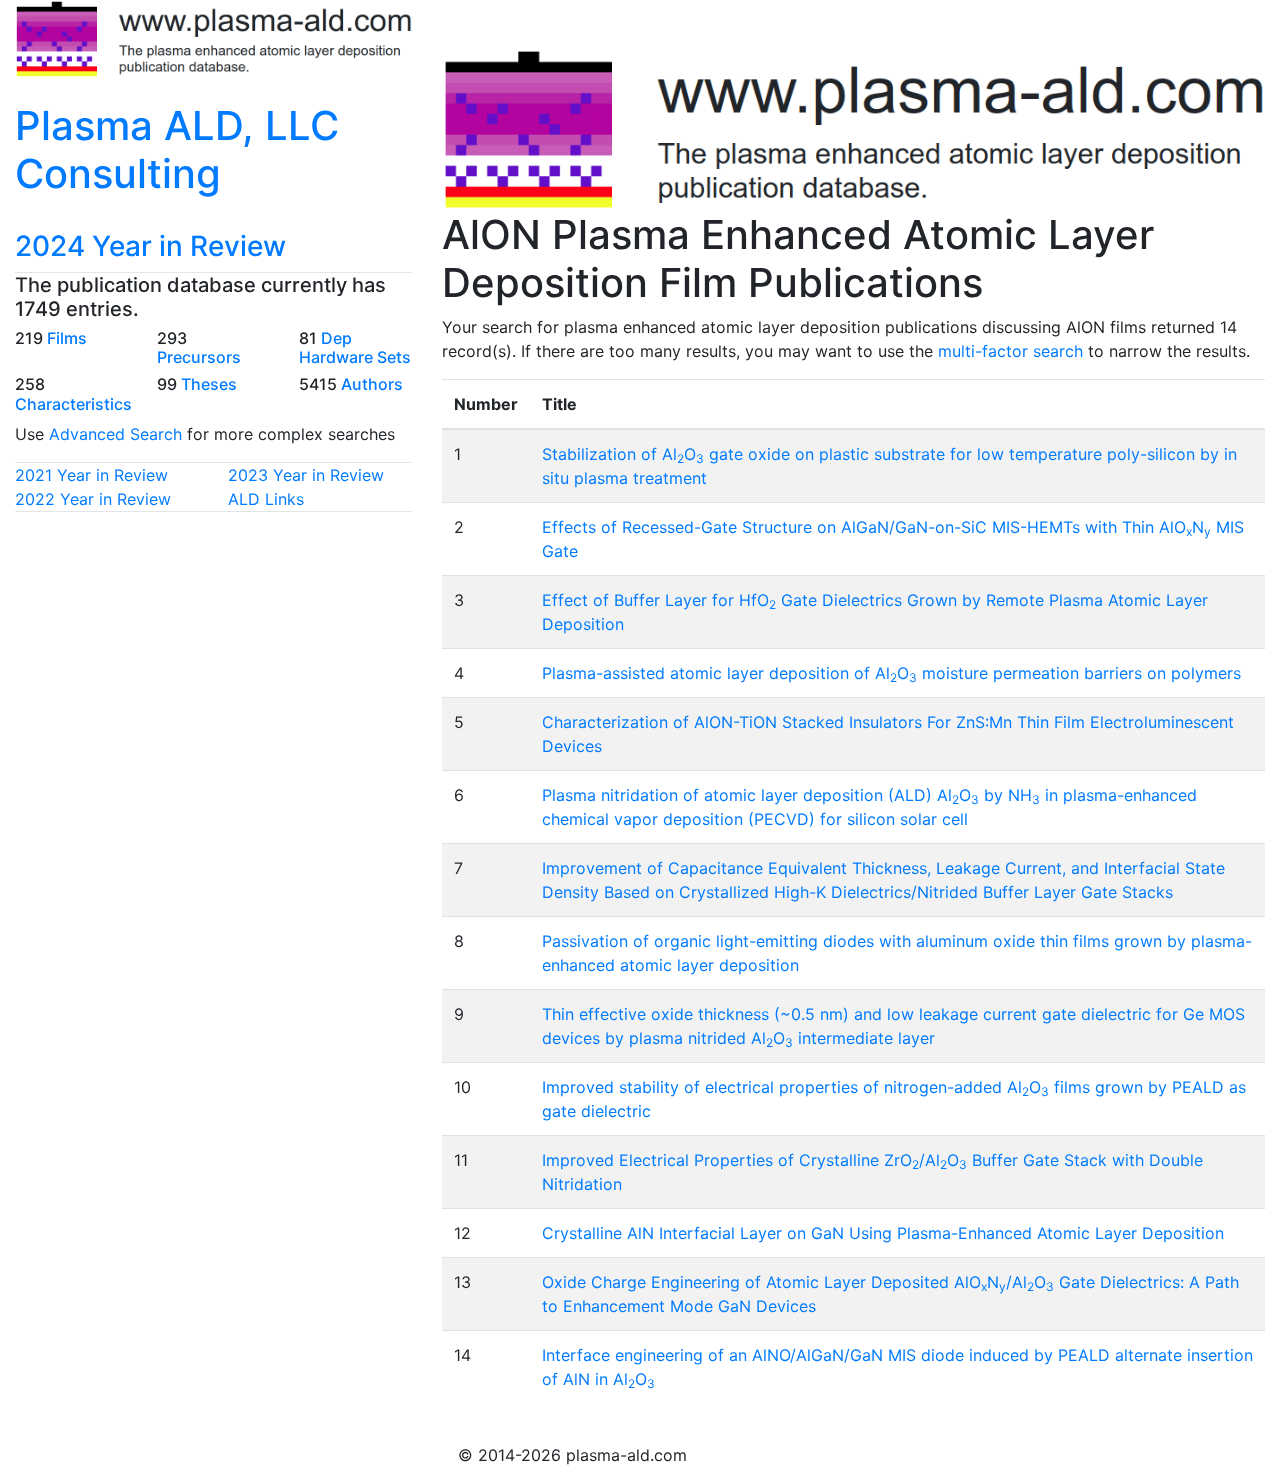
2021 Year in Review (91, 475)
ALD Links (266, 499)
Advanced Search (115, 434)
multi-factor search (1010, 351)
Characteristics (73, 404)
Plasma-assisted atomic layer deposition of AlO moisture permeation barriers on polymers (891, 673)
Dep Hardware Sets (355, 347)
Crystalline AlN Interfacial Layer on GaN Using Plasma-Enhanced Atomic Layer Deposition (883, 1233)
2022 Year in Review (93, 499)
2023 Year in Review (306, 475)
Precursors (199, 357)
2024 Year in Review (150, 246)
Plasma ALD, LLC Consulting (177, 149)
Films (67, 338)
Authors (372, 384)
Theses (209, 384)
